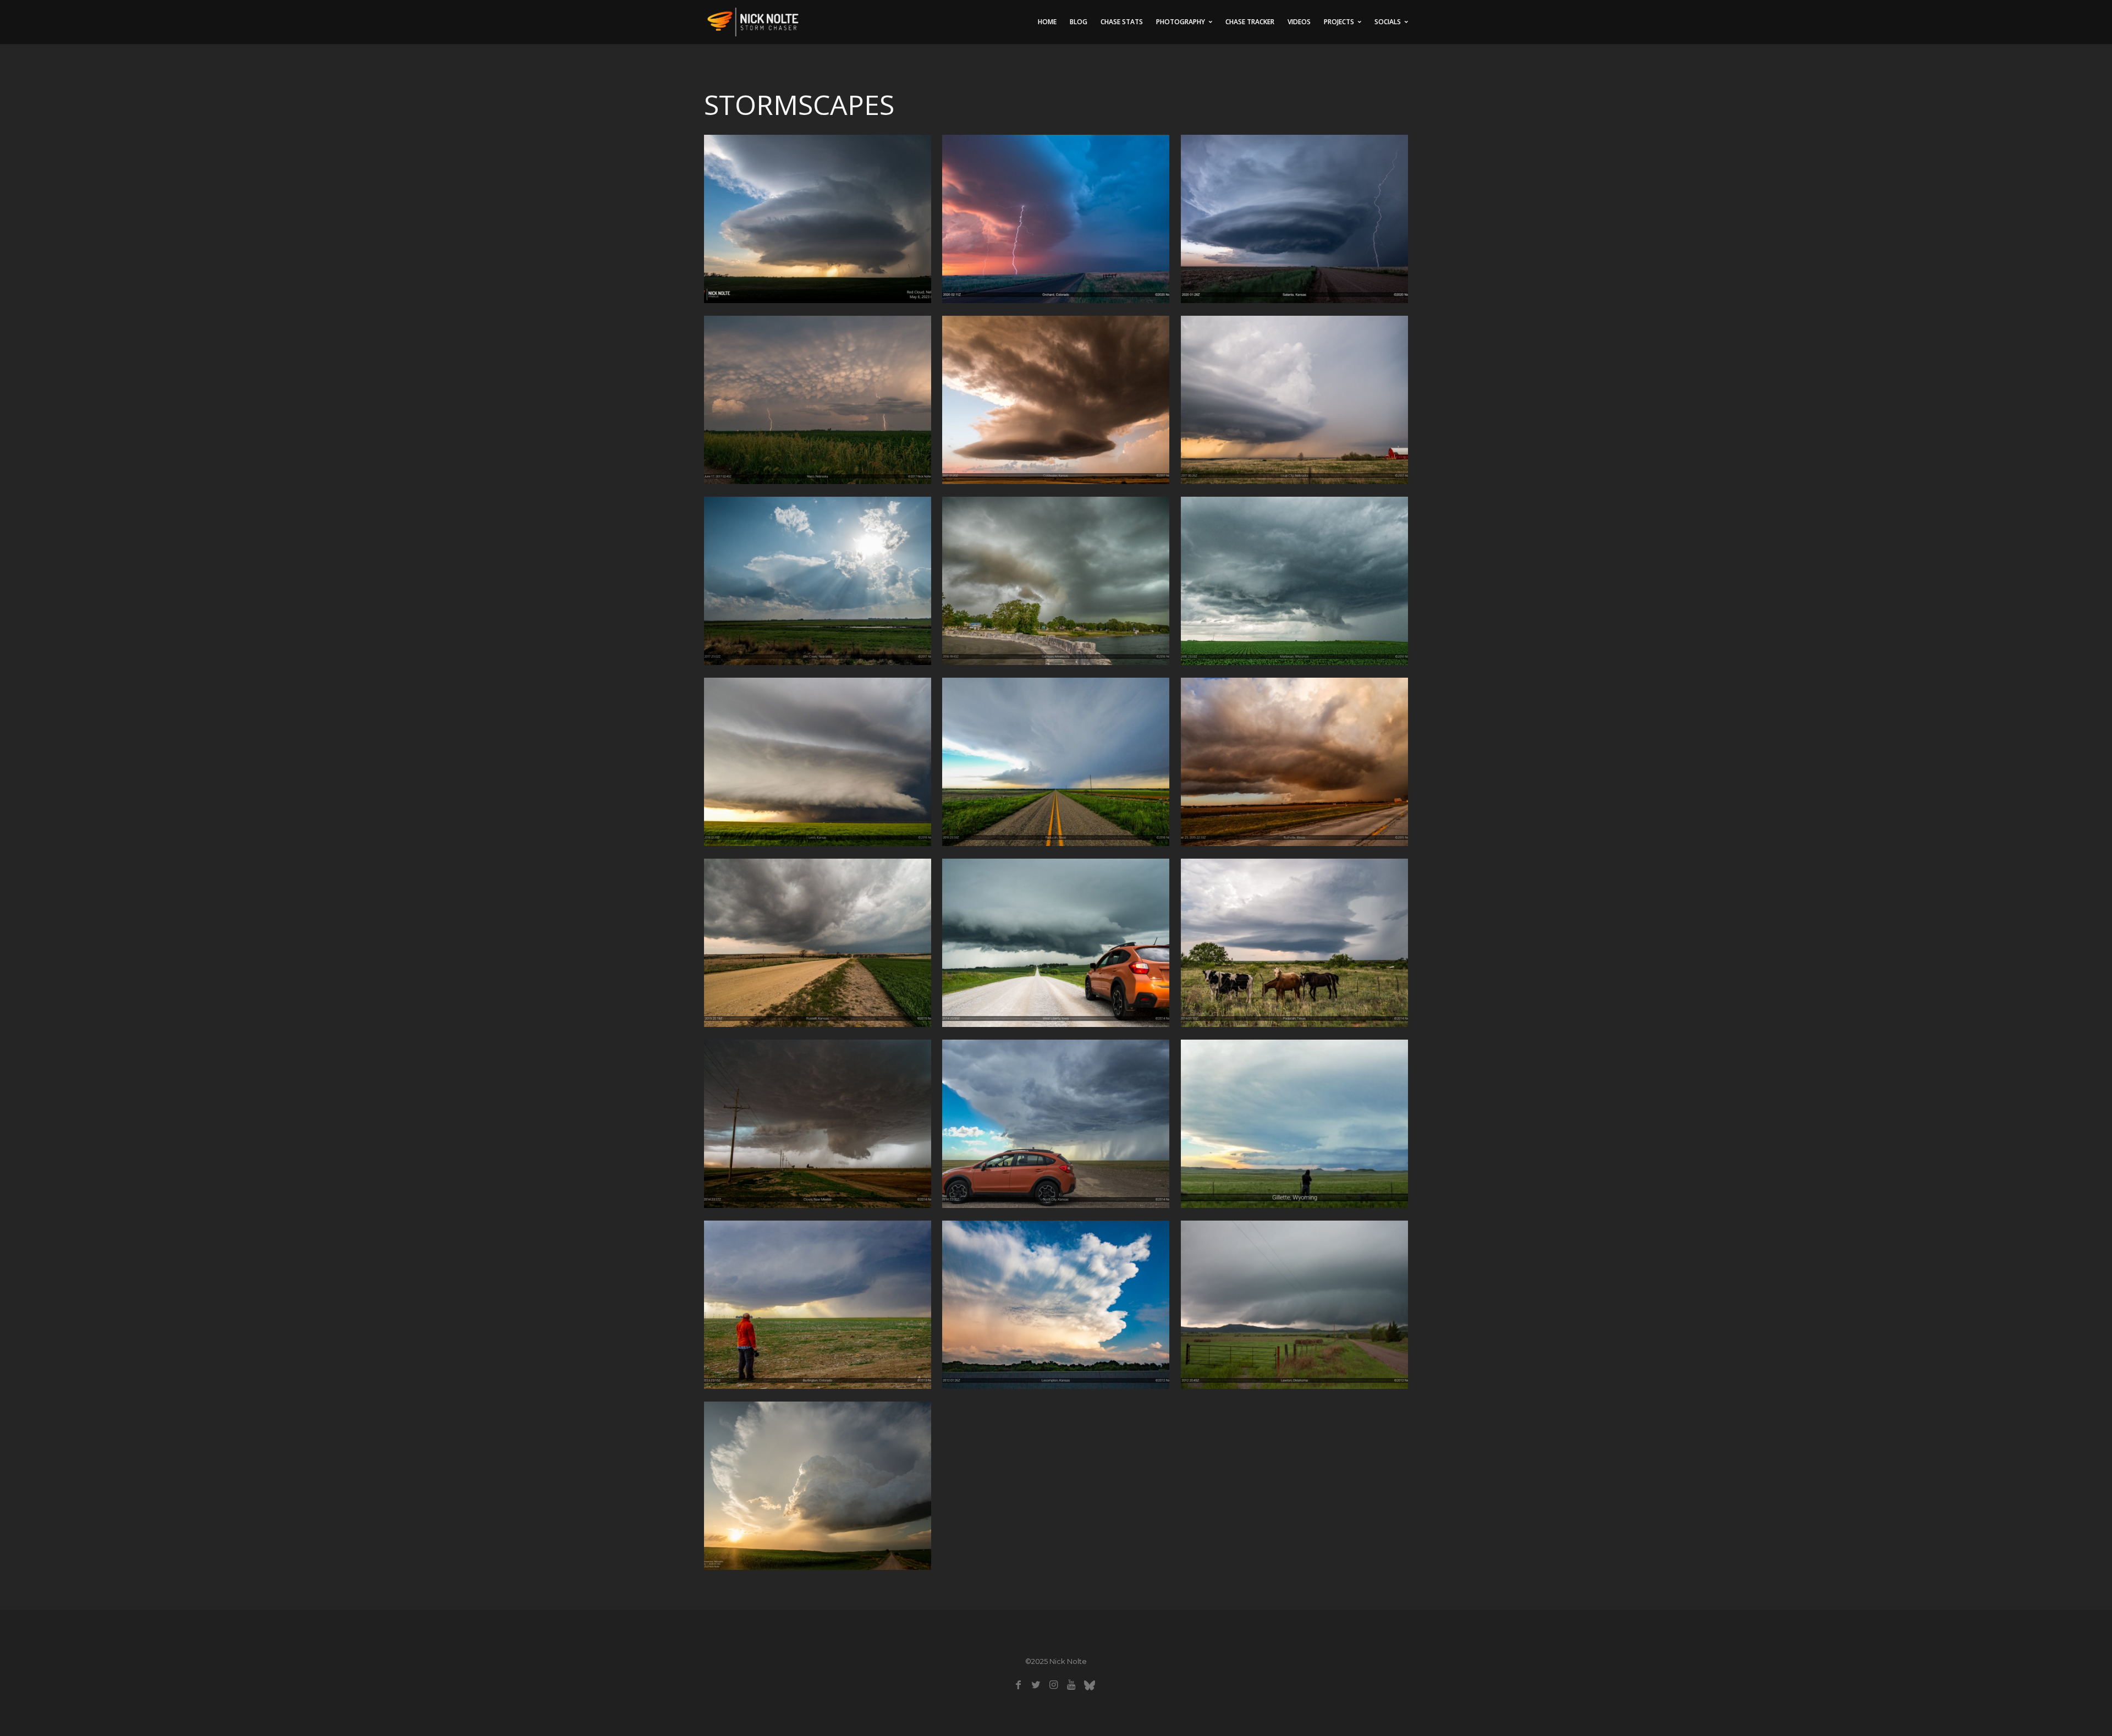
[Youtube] (1071, 1685)
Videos (1299, 22)
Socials (1388, 22)
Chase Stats (1122, 22)
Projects (1339, 22)
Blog (1079, 22)
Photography (1181, 22)
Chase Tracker (1250, 22)
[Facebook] (1018, 1685)
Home (1047, 22)
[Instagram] (1054, 1685)
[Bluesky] (1089, 1685)
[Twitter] (1036, 1685)
